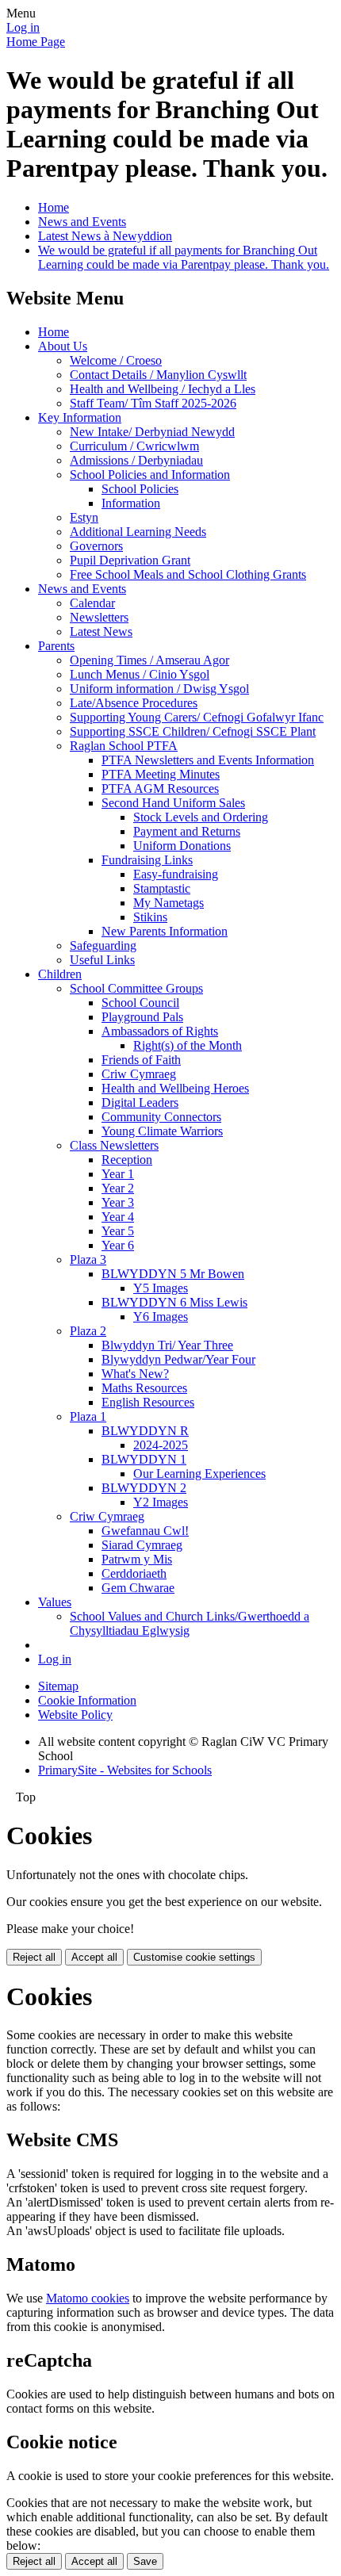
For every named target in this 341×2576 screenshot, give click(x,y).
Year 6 (118, 1245)
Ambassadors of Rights (160, 1031)
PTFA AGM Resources (160, 788)
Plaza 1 (88, 1416)
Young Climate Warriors (162, 1131)
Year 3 (118, 1202)
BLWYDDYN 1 (144, 1459)
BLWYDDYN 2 (144, 1488)
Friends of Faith (141, 1060)
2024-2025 (161, 1445)
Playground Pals (142, 1017)
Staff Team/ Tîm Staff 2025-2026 (153, 403)
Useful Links (102, 960)
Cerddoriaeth (134, 1573)
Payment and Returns (187, 831)
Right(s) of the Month (188, 1045)
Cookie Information (87, 1700)
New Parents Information (165, 931)
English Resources (148, 1402)
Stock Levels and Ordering (201, 817)
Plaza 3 (88, 1259)
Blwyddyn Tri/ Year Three (167, 1345)
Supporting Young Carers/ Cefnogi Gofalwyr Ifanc (197, 717)
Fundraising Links (147, 860)
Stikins (150, 917)
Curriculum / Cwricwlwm (134, 446)
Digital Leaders (140, 1102)
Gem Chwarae (138, 1588)
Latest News (101, 632)
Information (131, 503)
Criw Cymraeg (139, 1074)
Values (55, 1602)
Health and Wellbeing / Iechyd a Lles (163, 389)
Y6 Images (161, 1317)
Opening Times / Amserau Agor (149, 660)
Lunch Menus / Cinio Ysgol (140, 674)
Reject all (34, 1957)
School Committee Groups (136, 988)
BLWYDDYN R (145, 1431)
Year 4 (118, 1217)
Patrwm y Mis (137, 1559)
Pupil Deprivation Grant (130, 560)
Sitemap (58, 1686)
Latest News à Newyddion (105, 236)
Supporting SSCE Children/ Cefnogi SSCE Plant (193, 731)
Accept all (94, 1957)
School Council (140, 1003)
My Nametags (169, 903)
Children (60, 974)
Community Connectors (161, 1117)
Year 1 (118, 1174)
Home (54, 207)
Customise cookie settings (194, 1957)
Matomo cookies (88, 2298)
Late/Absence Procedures (134, 703)
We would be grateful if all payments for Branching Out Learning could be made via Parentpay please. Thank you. (184, 257)
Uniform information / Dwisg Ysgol (159, 689)
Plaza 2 (88, 1331)
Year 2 (118, 1188)
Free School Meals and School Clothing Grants (188, 574)
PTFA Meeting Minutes (161, 774)
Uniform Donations (182, 846)
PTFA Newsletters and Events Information (208, 760)
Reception (127, 1160)
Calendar (92, 603)
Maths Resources (144, 1388)
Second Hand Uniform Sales (173, 803)
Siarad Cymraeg (142, 1545)
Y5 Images (161, 1288)
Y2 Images (161, 1502)
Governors (96, 546)
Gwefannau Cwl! (145, 1531)
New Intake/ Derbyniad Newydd (152, 432)
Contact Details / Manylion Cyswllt (158, 375)
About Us (63, 346)
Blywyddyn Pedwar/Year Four (178, 1359)
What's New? (135, 1374)
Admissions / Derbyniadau (136, 460)
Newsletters (99, 617)
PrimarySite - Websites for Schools (125, 1770)
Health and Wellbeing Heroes (175, 1088)
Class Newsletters (114, 1145)
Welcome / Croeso (116, 360)
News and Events (82, 222)
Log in (23, 27)
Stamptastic (162, 888)
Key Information (80, 417)
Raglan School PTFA (124, 746)
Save (145, 2561)
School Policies (140, 489)
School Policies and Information (150, 475)
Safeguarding (103, 945)
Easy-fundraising (176, 874)
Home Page (36, 42)
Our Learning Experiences (199, 1474)
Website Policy (75, 1715)
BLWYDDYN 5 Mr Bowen (173, 1274)
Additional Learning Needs (138, 532)
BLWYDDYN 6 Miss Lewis (174, 1302)
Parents (56, 646)
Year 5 (118, 1231)
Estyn (84, 517)
